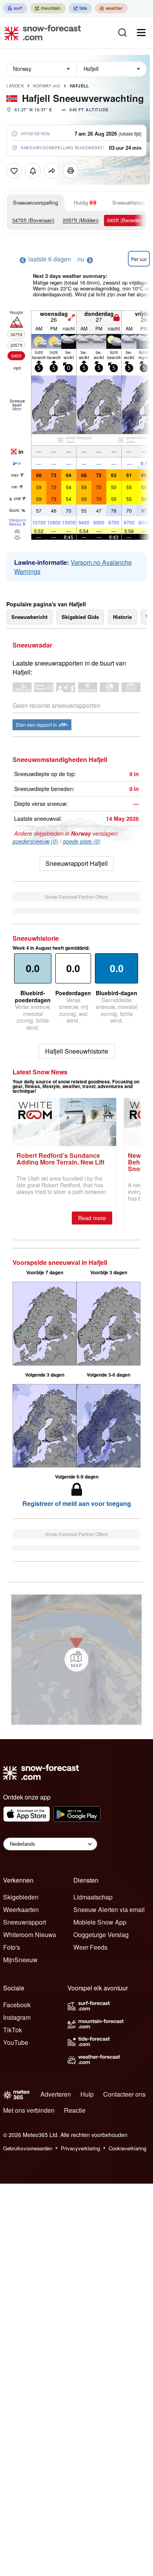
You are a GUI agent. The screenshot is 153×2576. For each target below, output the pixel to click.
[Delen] (52, 171)
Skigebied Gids (80, 617)
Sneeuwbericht (29, 617)
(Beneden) (125, 220)
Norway (47, 86)
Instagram (17, 2017)
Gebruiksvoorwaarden (28, 2148)
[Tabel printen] (71, 171)
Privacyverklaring (80, 2148)
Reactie (75, 2110)
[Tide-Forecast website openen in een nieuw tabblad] (80, 8)
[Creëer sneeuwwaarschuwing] (33, 171)
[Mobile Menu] (141, 33)
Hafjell (79, 86)
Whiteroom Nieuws (30, 1935)
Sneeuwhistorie (129, 202)
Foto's (12, 1947)
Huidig (81, 202)
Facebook (17, 2005)
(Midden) (81, 220)
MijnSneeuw (20, 1960)
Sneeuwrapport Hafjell (77, 863)
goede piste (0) (82, 841)
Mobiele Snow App (100, 1922)
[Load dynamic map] (76, 1660)
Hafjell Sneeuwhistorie (77, 1051)
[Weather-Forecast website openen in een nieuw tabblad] (111, 8)
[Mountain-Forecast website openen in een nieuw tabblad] (48, 8)
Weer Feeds (90, 1947)
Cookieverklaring (127, 2148)
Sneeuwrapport (25, 1922)
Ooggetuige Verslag (101, 1935)
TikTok (13, 2030)
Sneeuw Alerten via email (109, 1909)
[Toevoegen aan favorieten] (14, 171)
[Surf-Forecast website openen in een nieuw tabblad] (15, 8)
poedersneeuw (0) (35, 841)
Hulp (87, 2094)
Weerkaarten (21, 1909)
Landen (15, 86)
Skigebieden (21, 1897)
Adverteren (56, 2094)
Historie (122, 617)
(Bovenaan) (33, 220)
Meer (17, 409)
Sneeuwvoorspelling (36, 202)
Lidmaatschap (93, 1897)
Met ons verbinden (29, 2110)
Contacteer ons (124, 2094)
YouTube (16, 2042)
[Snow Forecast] (40, 33)
